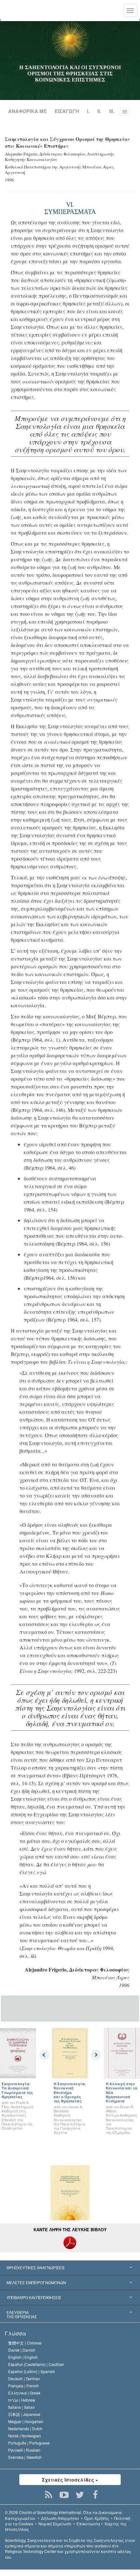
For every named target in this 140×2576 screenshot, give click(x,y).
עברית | (22, 2400)
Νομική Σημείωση (55, 2524)
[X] (80, 2495)
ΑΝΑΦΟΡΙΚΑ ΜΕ (28, 111)
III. (112, 111)
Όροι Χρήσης (97, 2518)
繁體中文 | (25, 2343)
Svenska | (25, 2457)
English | (23, 2357)
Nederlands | (25, 2428)
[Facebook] (96, 2495)
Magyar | (26, 2421)
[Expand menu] (70, 2268)
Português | (29, 2443)
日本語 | (24, 2414)
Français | (23, 2386)
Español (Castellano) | (36, 2364)
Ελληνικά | (24, 2393)
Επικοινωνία (88, 2524)
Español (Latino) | (32, 2371)
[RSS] (49, 2495)
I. (88, 111)
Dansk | (22, 2350)
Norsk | (25, 2436)
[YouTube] (64, 2495)
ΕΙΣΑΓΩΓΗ (67, 111)
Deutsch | (24, 2378)
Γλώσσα (15, 2333)
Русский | (24, 2450)
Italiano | (21, 2407)
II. (99, 111)
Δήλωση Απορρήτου (60, 2518)
